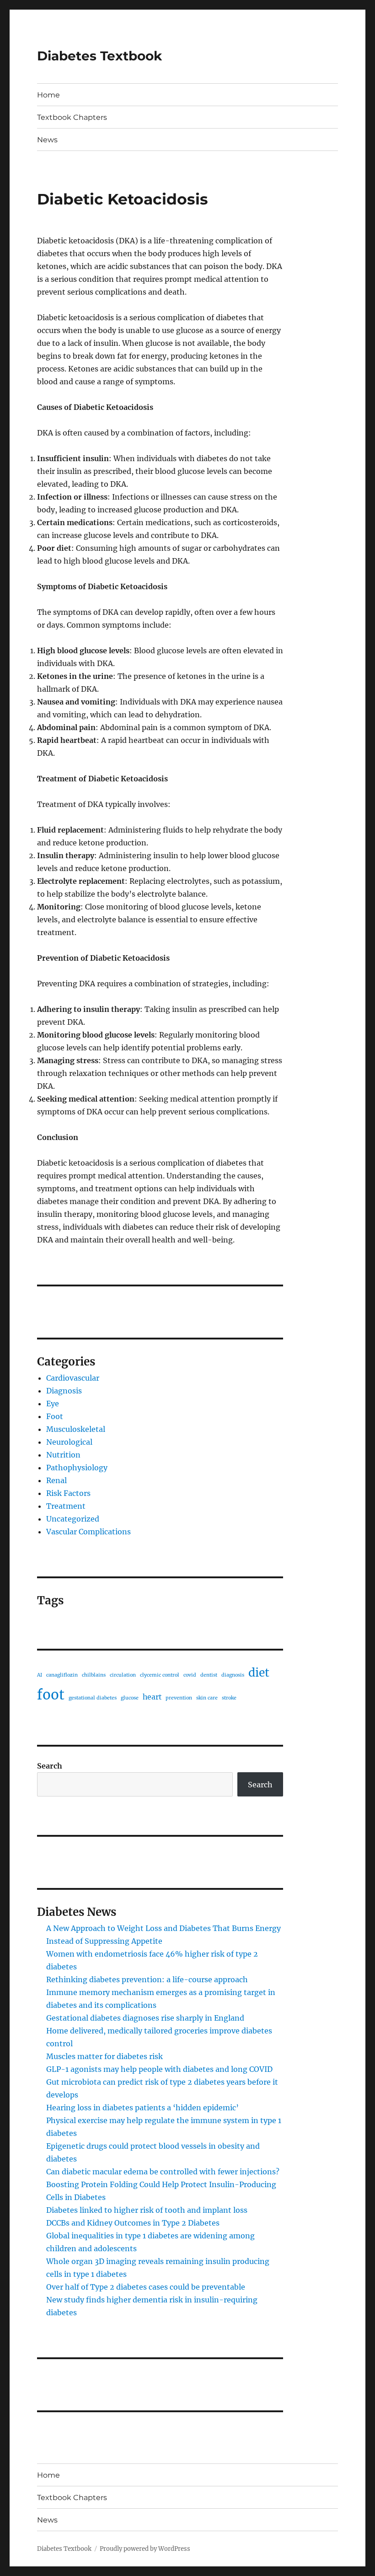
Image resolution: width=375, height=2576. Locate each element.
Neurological (69, 1442)
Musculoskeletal (76, 1429)
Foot (55, 1416)
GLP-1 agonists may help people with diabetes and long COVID (159, 2069)
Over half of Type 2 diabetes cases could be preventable (146, 2287)
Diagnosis (64, 1391)
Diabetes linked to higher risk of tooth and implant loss (147, 2210)
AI (40, 1675)
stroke (229, 1698)
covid (190, 1675)
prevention (179, 1698)
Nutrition (63, 1455)
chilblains (94, 1675)
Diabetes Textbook (99, 56)
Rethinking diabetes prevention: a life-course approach (147, 1979)
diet (259, 1673)
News (47, 140)
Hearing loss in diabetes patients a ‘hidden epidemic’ (142, 2108)
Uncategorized (73, 1519)
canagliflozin (62, 1675)
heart (152, 1697)
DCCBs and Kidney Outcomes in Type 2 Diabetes (133, 2223)
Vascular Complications (88, 1532)
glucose (130, 1698)
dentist (209, 1675)
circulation (123, 1675)
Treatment (66, 1506)
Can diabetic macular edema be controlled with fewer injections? (163, 2172)
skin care (207, 1698)
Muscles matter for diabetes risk (104, 2056)
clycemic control (160, 1675)
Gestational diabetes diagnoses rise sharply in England (145, 2018)
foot (51, 1695)
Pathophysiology (77, 1468)
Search (50, 1766)
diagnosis (233, 1675)
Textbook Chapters (72, 117)
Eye (53, 1404)
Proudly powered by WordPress (145, 2549)
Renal (56, 1480)
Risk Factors (68, 1493)
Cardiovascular (73, 1378)
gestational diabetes (93, 1698)
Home (48, 95)
